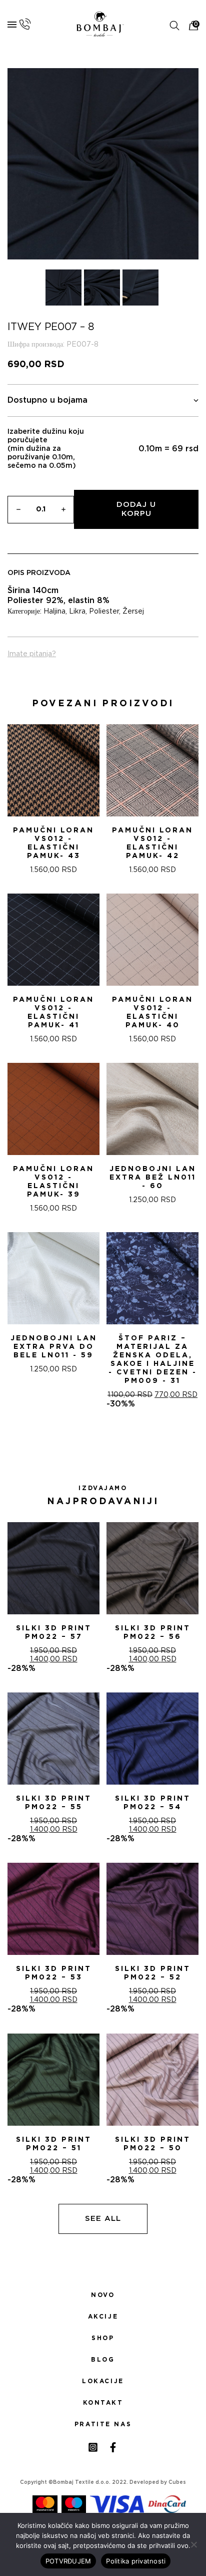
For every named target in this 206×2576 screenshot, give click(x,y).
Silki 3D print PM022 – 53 (54, 1973)
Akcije (103, 2317)
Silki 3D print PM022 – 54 (153, 1803)
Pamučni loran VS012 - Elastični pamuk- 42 (152, 843)
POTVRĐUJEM (68, 2561)
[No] (193, 2544)
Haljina (54, 612)
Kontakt (103, 2403)
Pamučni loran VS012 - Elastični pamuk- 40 (152, 1013)
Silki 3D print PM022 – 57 (54, 1633)
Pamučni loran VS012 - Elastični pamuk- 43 (53, 843)
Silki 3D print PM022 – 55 (54, 1803)
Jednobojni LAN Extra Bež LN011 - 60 (153, 1178)
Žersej (133, 612)
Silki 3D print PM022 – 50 (153, 2144)
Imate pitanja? (32, 654)
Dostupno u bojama (47, 400)
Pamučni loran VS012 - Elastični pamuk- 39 (53, 1182)
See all (103, 2219)
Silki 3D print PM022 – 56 (153, 1633)
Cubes (177, 2482)
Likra (77, 612)
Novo (103, 2295)
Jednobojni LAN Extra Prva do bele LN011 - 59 (54, 1347)
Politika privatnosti (136, 2561)
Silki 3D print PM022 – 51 (54, 2144)
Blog (103, 2360)
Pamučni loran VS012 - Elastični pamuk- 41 (53, 1013)
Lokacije (103, 2381)
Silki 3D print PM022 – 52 (153, 1973)
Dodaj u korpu (136, 509)
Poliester (104, 612)
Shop (103, 2338)
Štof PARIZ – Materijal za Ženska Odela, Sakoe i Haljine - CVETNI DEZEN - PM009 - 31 (153, 1360)
